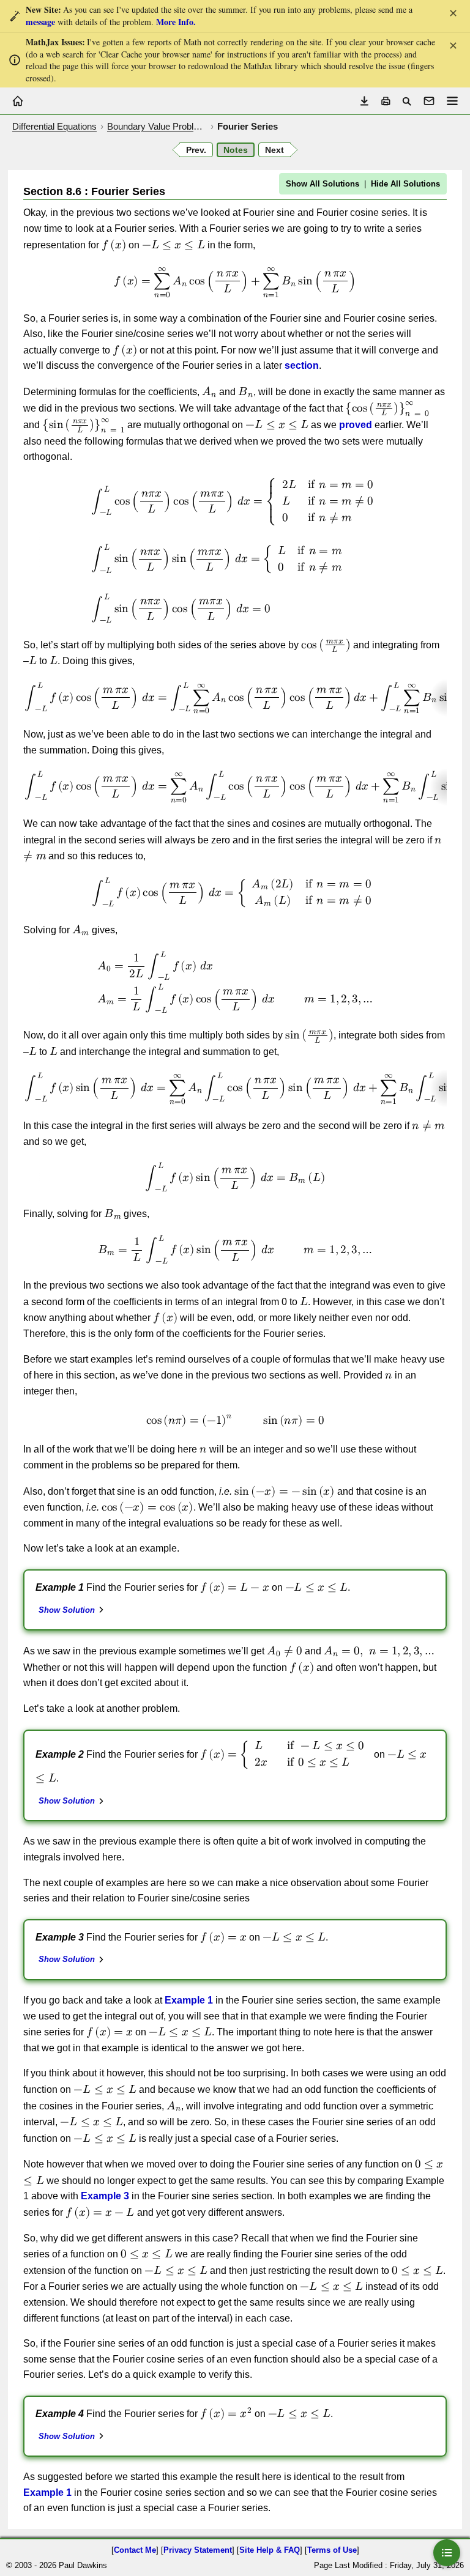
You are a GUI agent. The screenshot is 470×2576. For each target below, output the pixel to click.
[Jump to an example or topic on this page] (447, 2553)
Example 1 (189, 2000)
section (302, 365)
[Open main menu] (452, 101)
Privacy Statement (198, 2550)
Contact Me (135, 2550)
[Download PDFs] (364, 101)
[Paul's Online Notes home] (18, 101)
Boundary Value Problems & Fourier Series (157, 126)
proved (356, 425)
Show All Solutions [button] (323, 184)
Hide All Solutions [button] (405, 184)
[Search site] (407, 101)
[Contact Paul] (429, 101)
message (40, 22)
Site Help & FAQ (270, 2550)
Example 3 (105, 2196)
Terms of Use (332, 2550)
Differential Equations (54, 126)
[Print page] (386, 101)
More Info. (176, 22)
